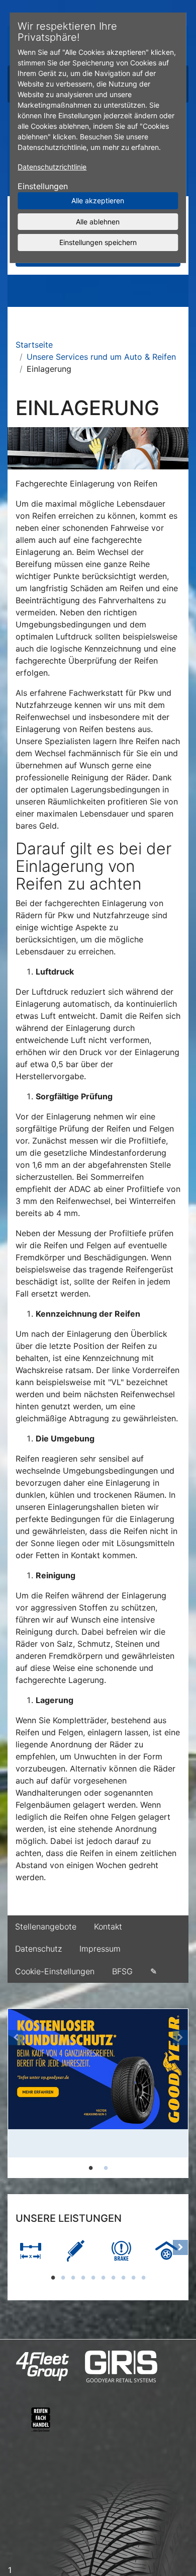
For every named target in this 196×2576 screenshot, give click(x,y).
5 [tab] (93, 2277)
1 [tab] (90, 2167)
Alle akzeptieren (98, 200)
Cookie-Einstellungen (55, 1971)
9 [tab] (133, 2277)
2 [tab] (106, 2167)
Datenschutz (38, 1949)
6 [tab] (103, 2277)
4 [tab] (83, 2277)
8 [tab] (123, 2277)
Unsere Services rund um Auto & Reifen (101, 357)
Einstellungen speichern (98, 242)
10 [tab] (143, 2277)
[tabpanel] (98, 2083)
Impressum (100, 1949)
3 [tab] (73, 2277)
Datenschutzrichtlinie (52, 167)
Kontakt (108, 1926)
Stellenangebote (46, 1926)
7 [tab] (113, 2277)
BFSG (122, 1971)
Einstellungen (43, 186)
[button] (16, 2093)
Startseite (34, 345)
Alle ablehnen (98, 221)
